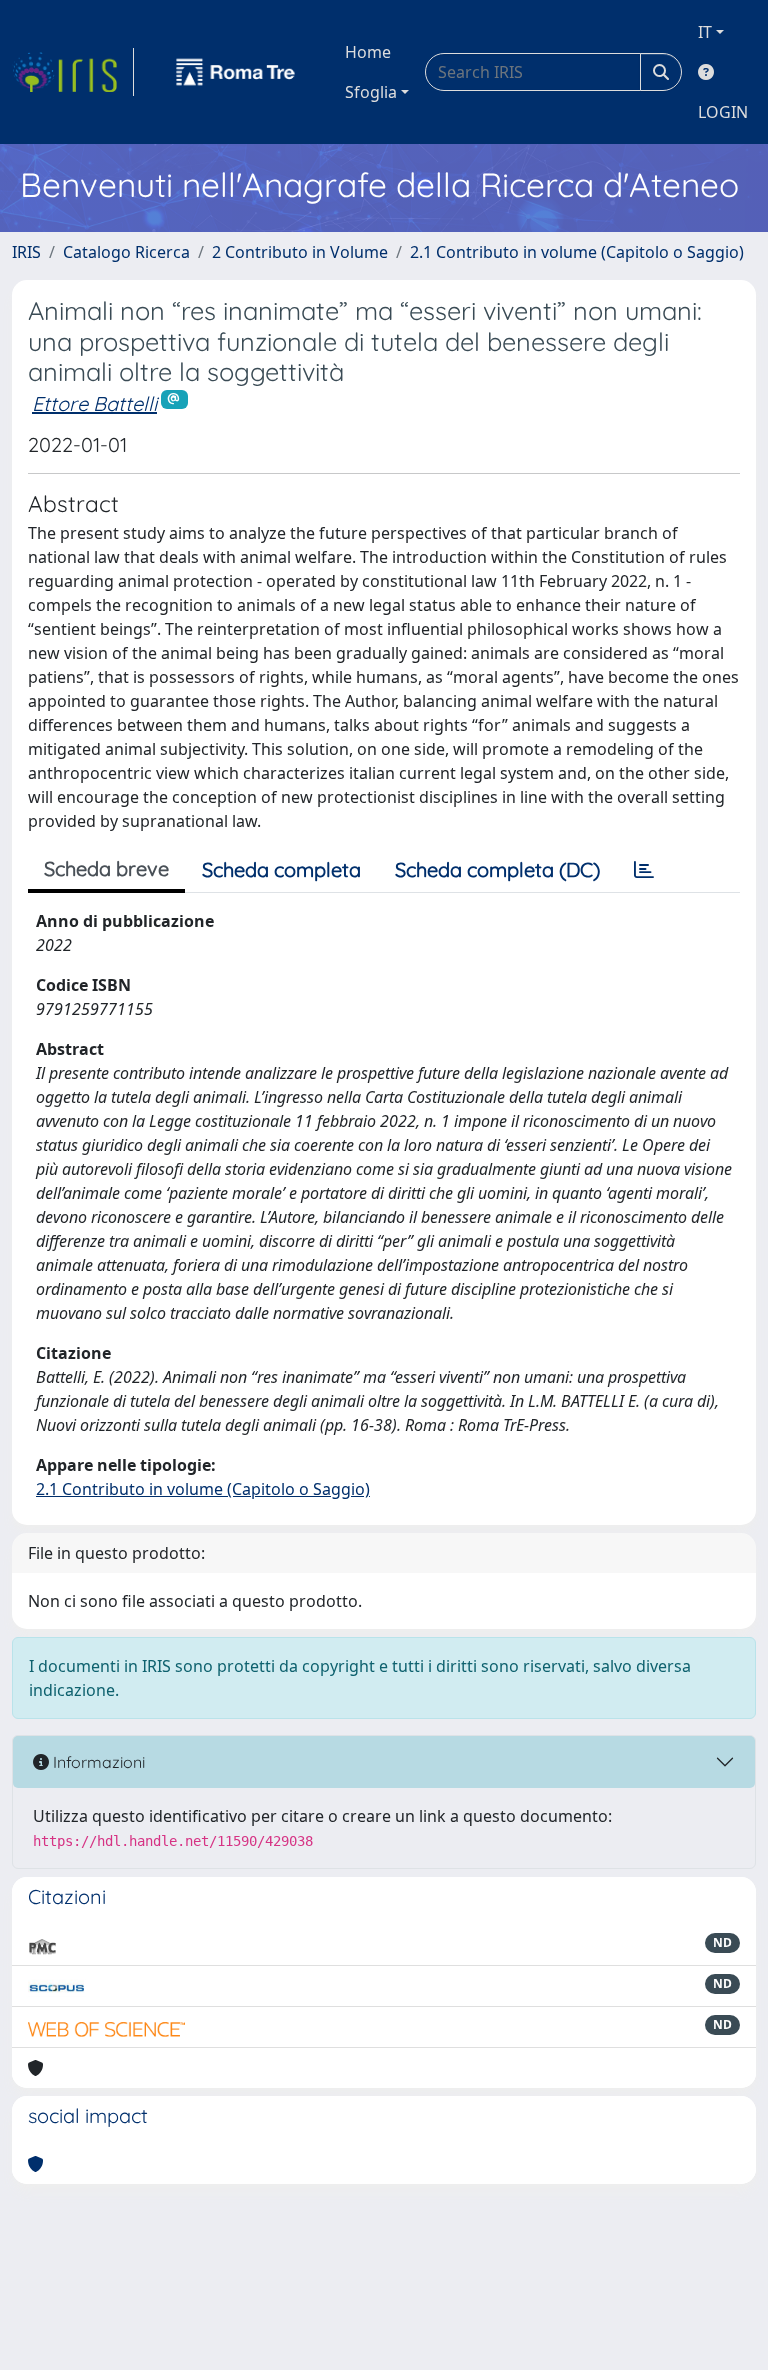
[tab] (644, 870)
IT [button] (705, 32)
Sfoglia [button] (371, 92)
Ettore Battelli (94, 403)
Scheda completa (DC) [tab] (497, 869)
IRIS (26, 252)
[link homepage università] (236, 72)
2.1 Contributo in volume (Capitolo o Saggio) (577, 252)
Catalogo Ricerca (126, 252)
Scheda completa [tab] (281, 869)
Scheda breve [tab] (106, 868)
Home (368, 52)
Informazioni (97, 1762)
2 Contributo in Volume (300, 252)
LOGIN (723, 112)
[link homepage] (73, 72)
